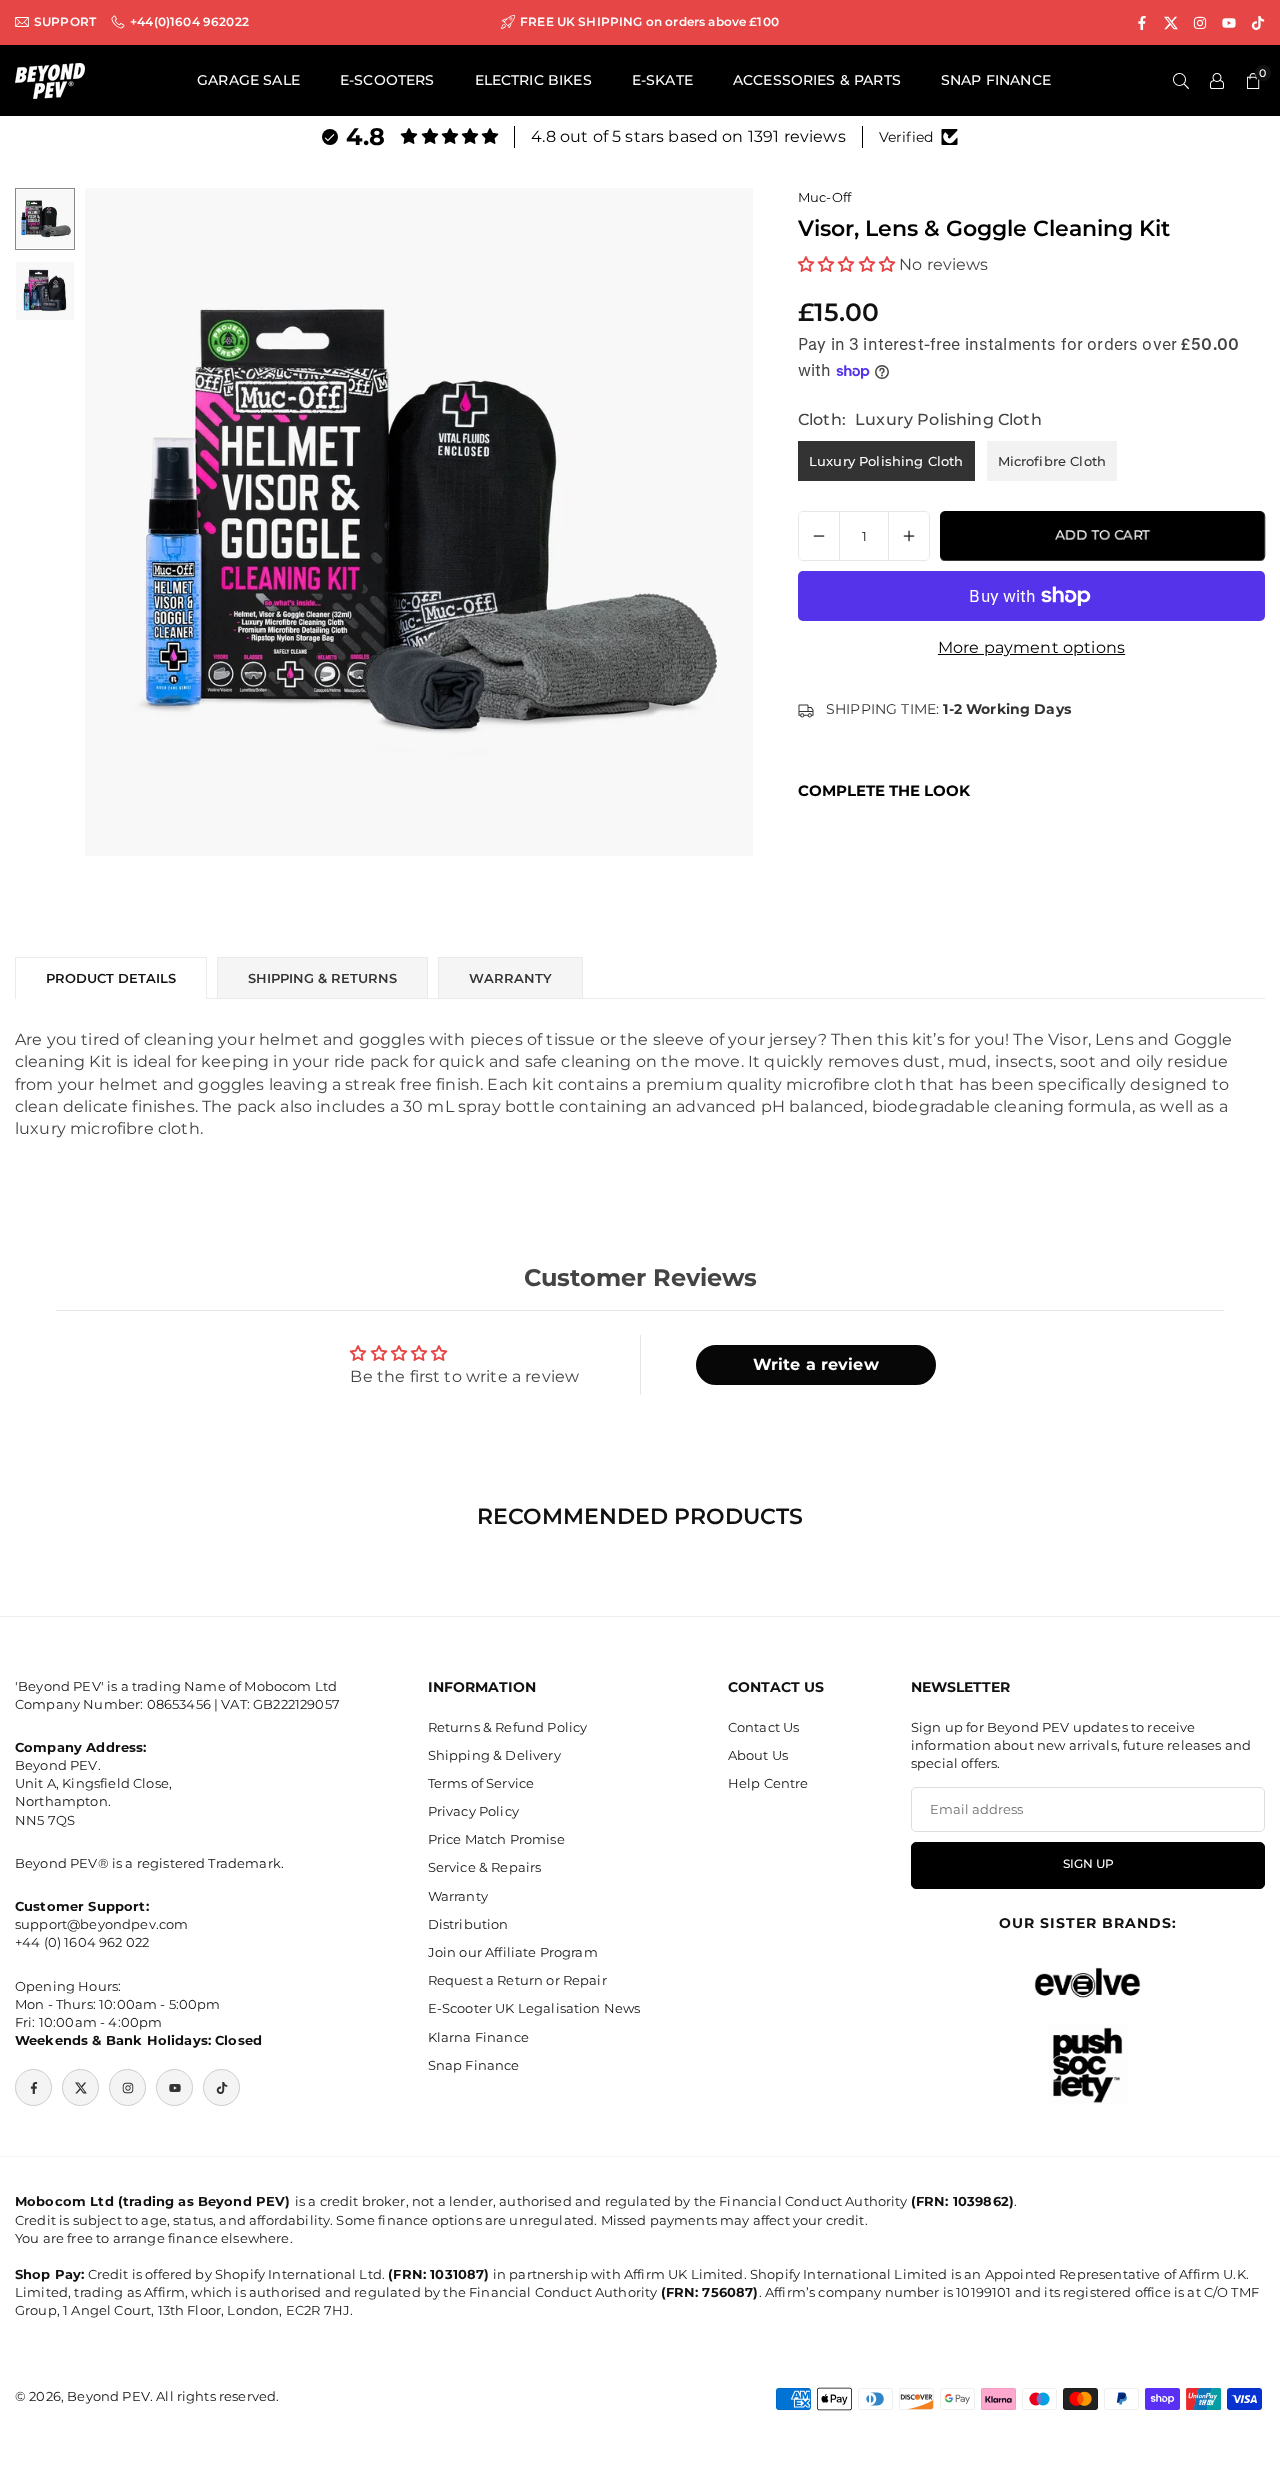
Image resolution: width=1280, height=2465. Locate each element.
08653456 (179, 1704)
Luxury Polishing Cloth (886, 461)
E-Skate (662, 80)
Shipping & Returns (322, 978)
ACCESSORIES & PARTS (817, 80)
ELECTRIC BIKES (533, 80)
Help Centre (768, 1783)
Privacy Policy (473, 1812)
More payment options (1031, 647)
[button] (704, 522)
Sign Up (1088, 1865)
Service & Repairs (485, 1868)
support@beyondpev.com (101, 1925)
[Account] (1217, 81)
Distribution (468, 1924)
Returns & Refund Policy (508, 1727)
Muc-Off (824, 197)
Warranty (458, 1896)
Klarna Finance (478, 2037)
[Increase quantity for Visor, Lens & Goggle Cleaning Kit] (909, 536)
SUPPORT (65, 22)
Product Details (111, 978)
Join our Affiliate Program (513, 1952)
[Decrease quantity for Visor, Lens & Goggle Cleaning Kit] (819, 536)
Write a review (816, 1364)
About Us (758, 1755)
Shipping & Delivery (494, 1755)
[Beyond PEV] (50, 79)
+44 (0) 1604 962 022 (82, 1943)
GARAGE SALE (248, 80)
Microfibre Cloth (1052, 461)
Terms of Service (481, 1783)
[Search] (1181, 81)
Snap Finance (474, 2065)
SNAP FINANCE (996, 80)
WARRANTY (510, 978)
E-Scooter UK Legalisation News (534, 2009)
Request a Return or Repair (517, 1981)
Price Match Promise (496, 1840)
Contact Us (764, 1727)
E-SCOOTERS (387, 80)
